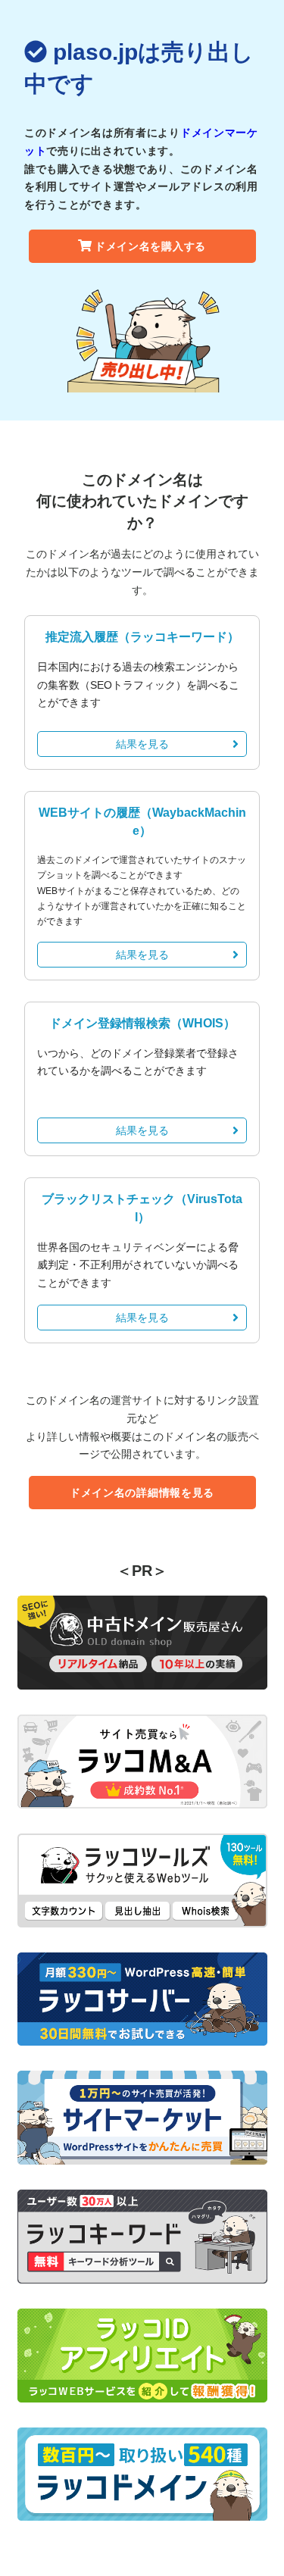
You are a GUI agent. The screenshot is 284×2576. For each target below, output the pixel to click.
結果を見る (142, 744)
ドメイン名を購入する (150, 246)
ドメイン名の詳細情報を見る (142, 1493)
